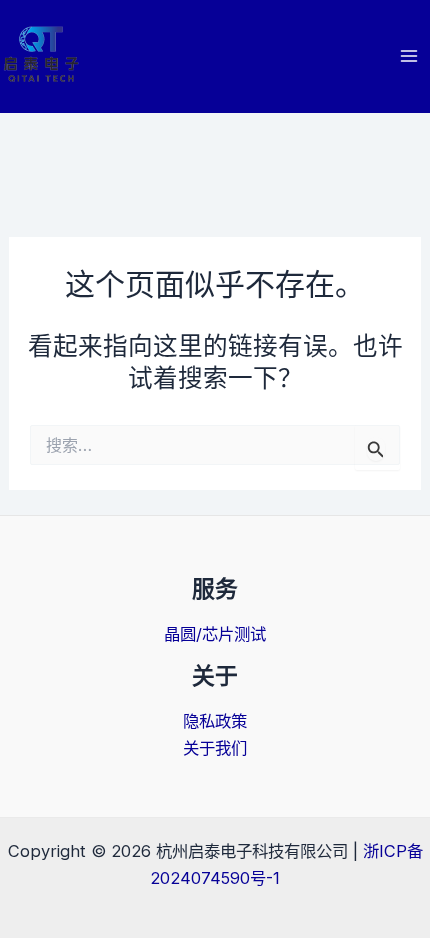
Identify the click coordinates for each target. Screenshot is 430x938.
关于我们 (215, 748)
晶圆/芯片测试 (215, 634)
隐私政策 (215, 721)
